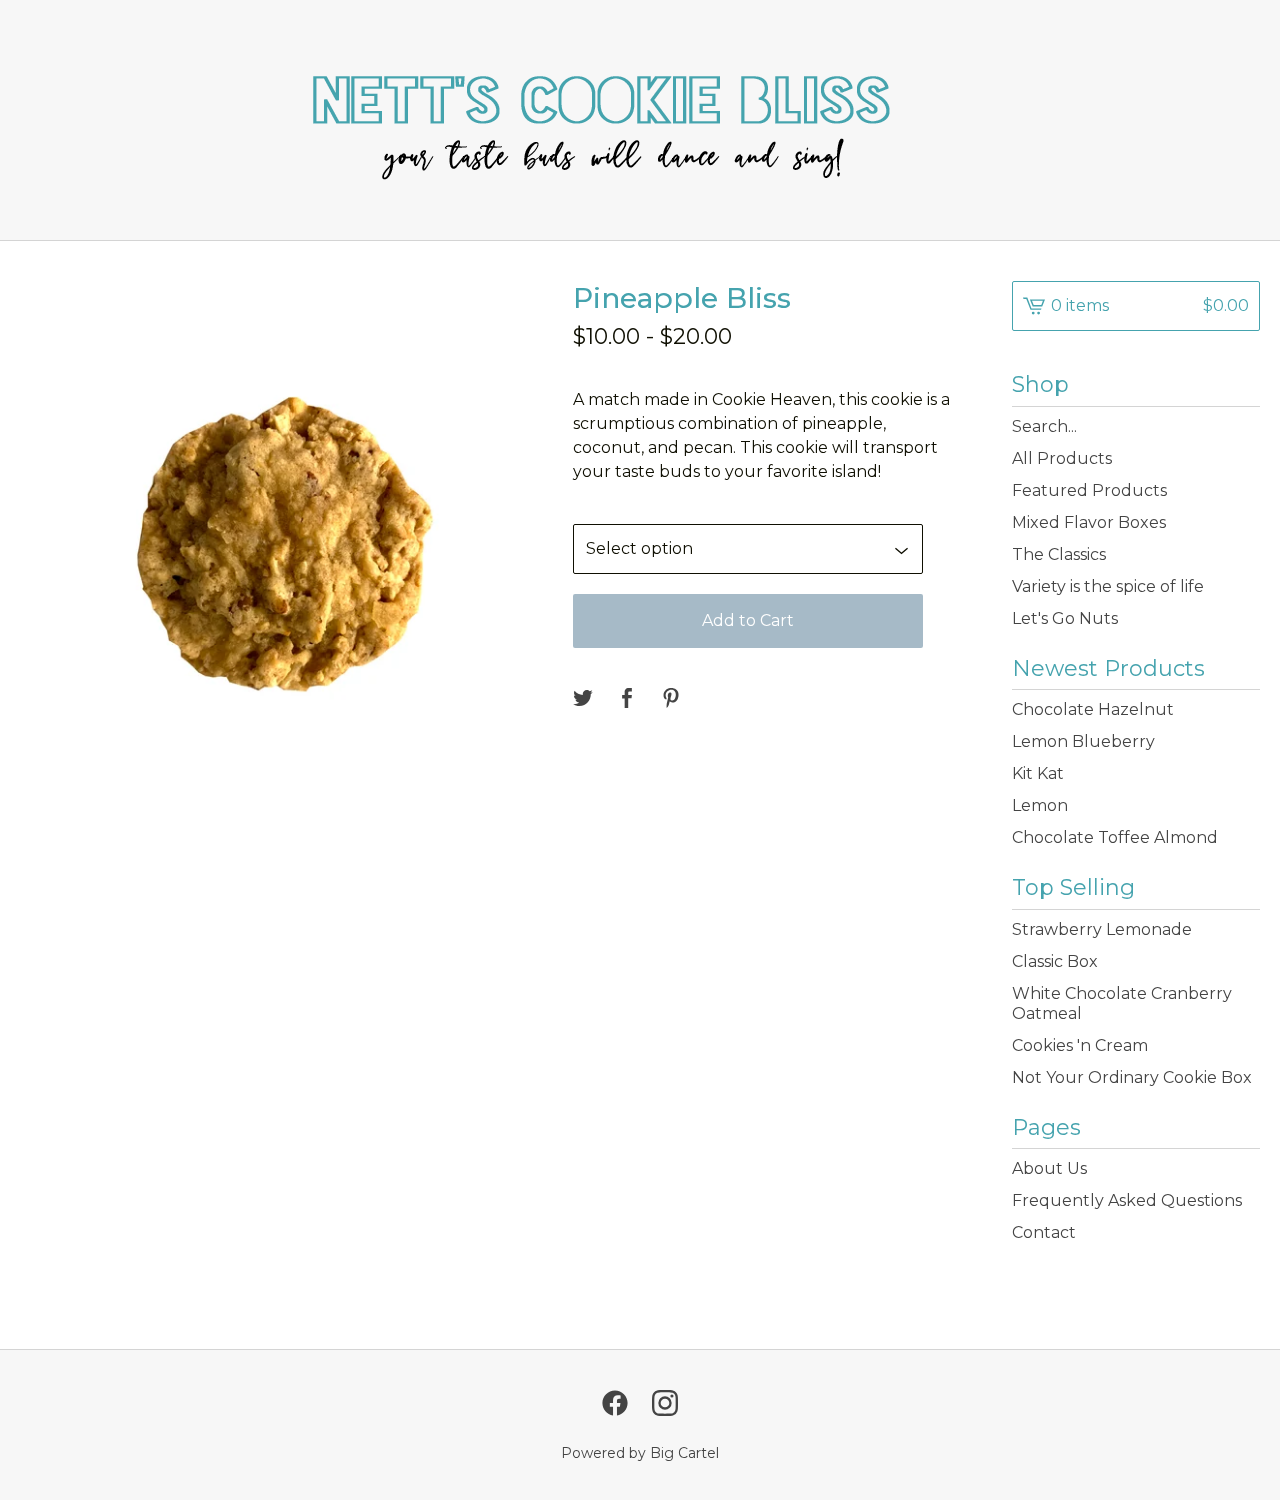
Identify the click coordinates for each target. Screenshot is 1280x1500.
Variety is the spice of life (1108, 586)
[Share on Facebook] (627, 699)
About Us (1049, 1168)
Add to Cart (748, 620)
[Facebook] (615, 1403)
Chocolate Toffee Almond (1115, 837)
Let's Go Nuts (1065, 618)
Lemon (1040, 805)
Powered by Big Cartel (640, 1453)
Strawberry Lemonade (1102, 929)
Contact (1044, 1232)
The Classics (1059, 554)
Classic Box (1055, 961)
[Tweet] (583, 699)
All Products (1062, 458)
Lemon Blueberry (1083, 741)
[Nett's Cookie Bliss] (640, 120)
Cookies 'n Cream (1080, 1045)
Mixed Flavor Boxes (1089, 522)
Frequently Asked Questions (1127, 1200)
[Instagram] (665, 1403)
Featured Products (1089, 490)
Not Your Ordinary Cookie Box (1132, 1077)
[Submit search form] (1245, 427)
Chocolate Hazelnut (1093, 709)
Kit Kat (1038, 773)
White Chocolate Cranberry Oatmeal (1122, 1003)
